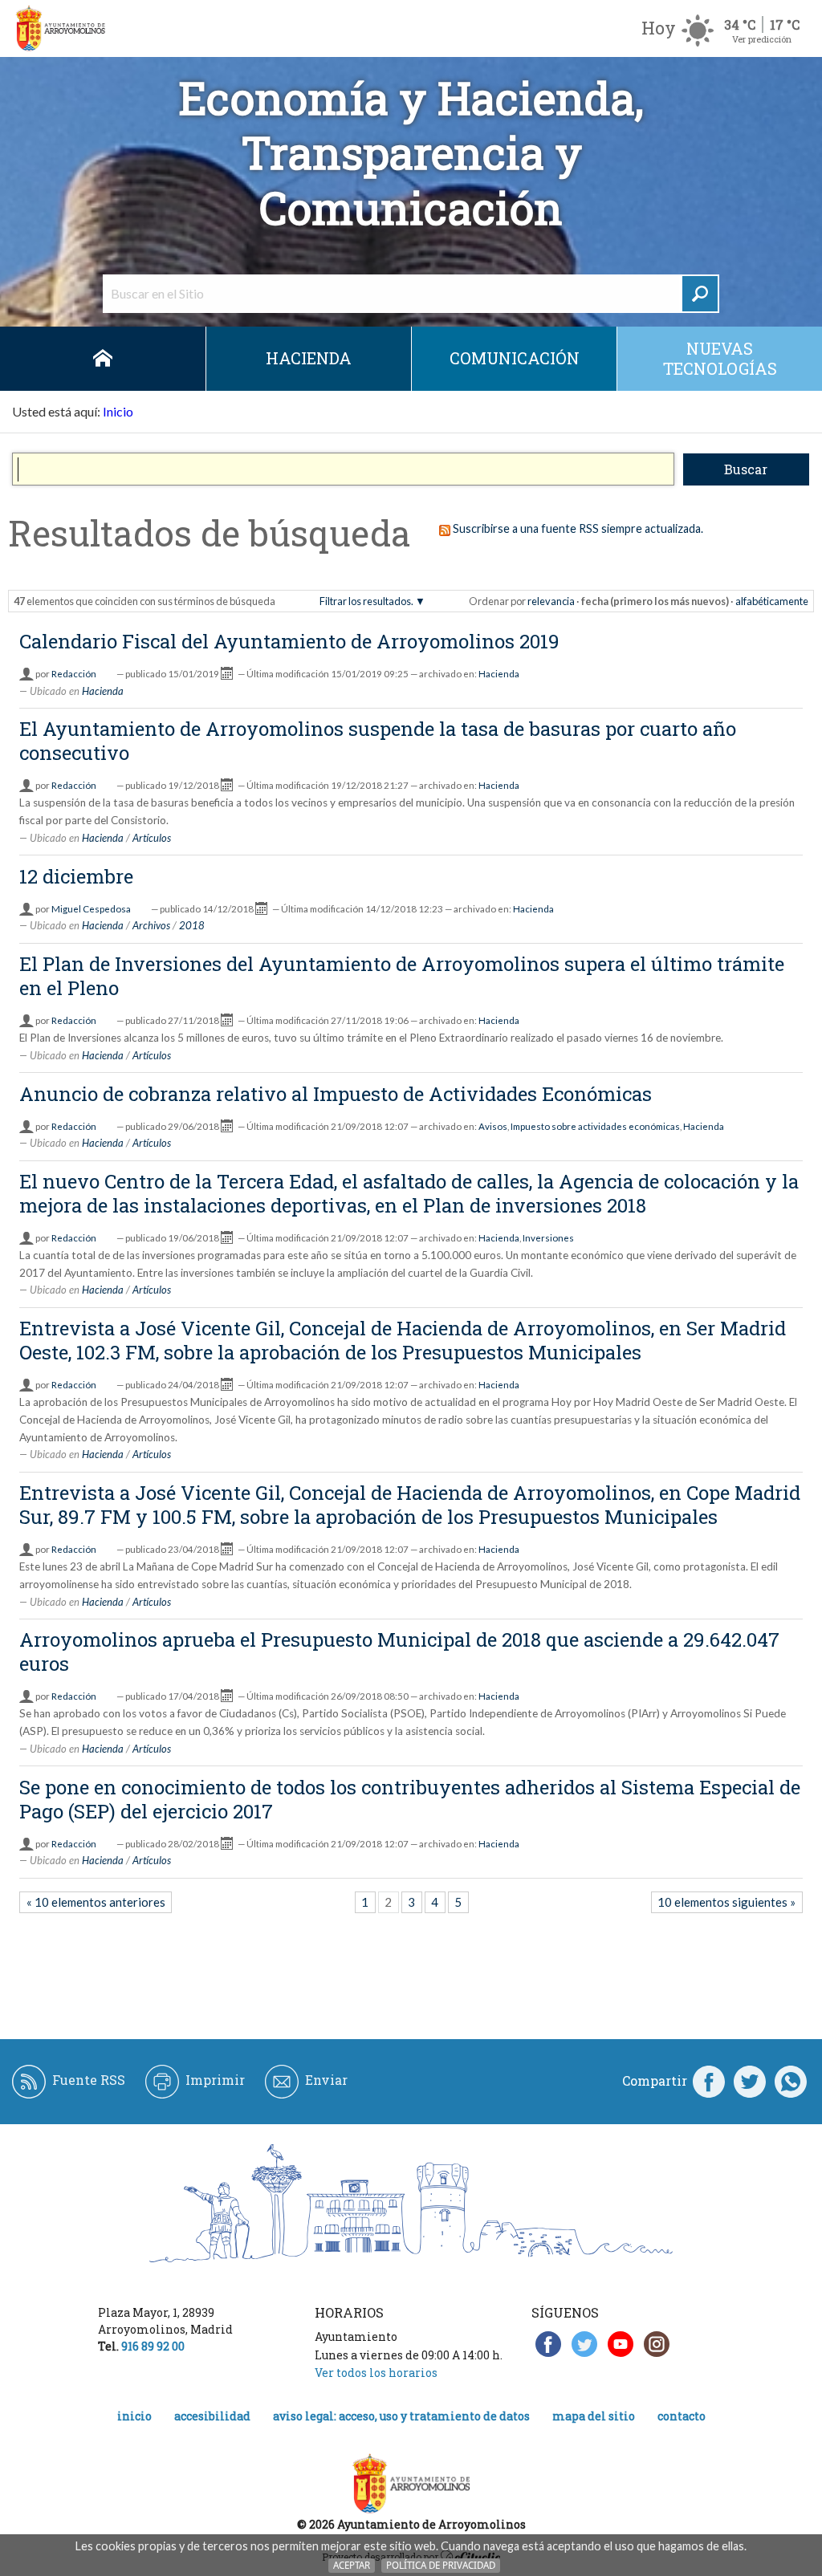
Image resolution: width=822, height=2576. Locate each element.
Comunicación (515, 358)
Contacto (682, 2416)
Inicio (103, 359)
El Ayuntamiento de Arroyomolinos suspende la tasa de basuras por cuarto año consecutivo (378, 741)
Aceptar (352, 2565)
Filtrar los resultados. (366, 601)
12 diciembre (76, 876)
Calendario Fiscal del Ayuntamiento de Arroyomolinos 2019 (289, 641)
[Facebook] (709, 2081)
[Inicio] (60, 28)
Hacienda (309, 358)
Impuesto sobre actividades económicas (595, 1126)
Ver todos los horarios (376, 2373)
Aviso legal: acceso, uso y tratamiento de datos (401, 2416)
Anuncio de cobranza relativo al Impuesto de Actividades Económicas (336, 1094)
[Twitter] (750, 2081)
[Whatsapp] (791, 2081)
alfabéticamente (772, 601)
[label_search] (700, 294)
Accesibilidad (212, 2416)
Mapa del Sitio (594, 2416)
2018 (192, 925)
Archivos (151, 925)
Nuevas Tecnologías (720, 358)
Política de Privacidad (441, 2565)
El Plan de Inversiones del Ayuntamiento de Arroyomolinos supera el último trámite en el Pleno (402, 976)
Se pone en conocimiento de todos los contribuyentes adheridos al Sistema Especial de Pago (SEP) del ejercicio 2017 (410, 1799)
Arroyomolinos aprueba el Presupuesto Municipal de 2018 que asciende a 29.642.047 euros (399, 1652)
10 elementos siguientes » (726, 1902)
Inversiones (548, 1238)
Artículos (152, 838)
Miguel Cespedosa (91, 909)
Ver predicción (762, 39)
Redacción (74, 674)
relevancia (551, 601)
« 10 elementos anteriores (96, 1902)
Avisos (493, 1126)
